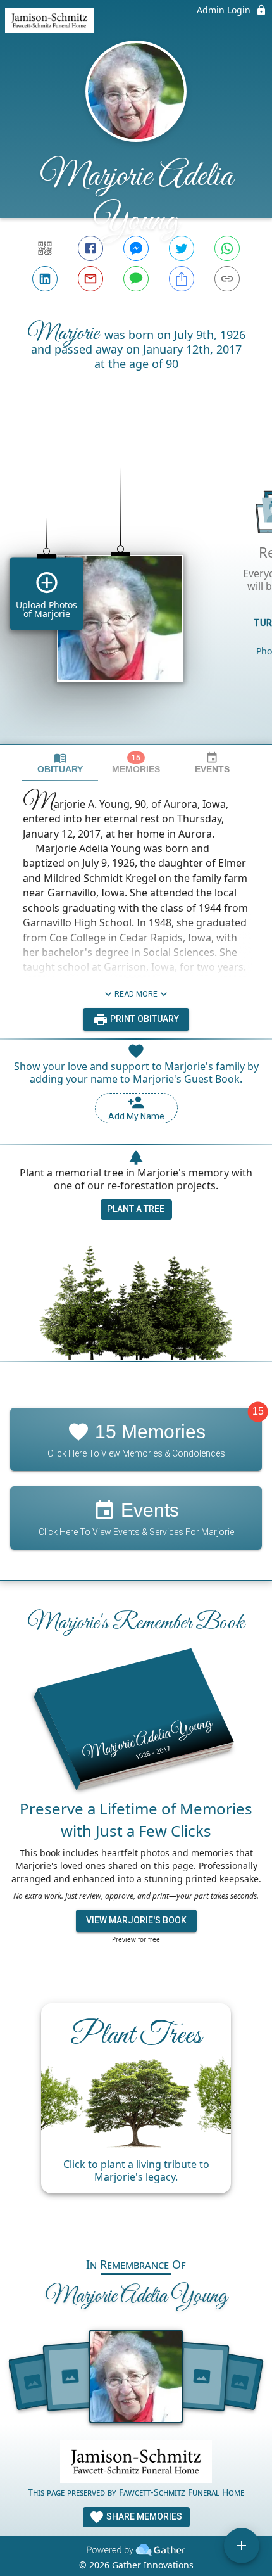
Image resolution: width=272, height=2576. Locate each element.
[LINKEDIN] (45, 279)
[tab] (60, 763)
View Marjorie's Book (136, 1920)
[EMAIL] (90, 279)
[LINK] (227, 279)
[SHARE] (182, 279)
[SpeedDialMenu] (242, 2546)
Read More (136, 994)
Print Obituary (144, 1019)
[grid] (136, 584)
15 (258, 1411)
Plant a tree (136, 1209)
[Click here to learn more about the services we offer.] (136, 2463)
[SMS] (136, 279)
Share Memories (143, 2516)
